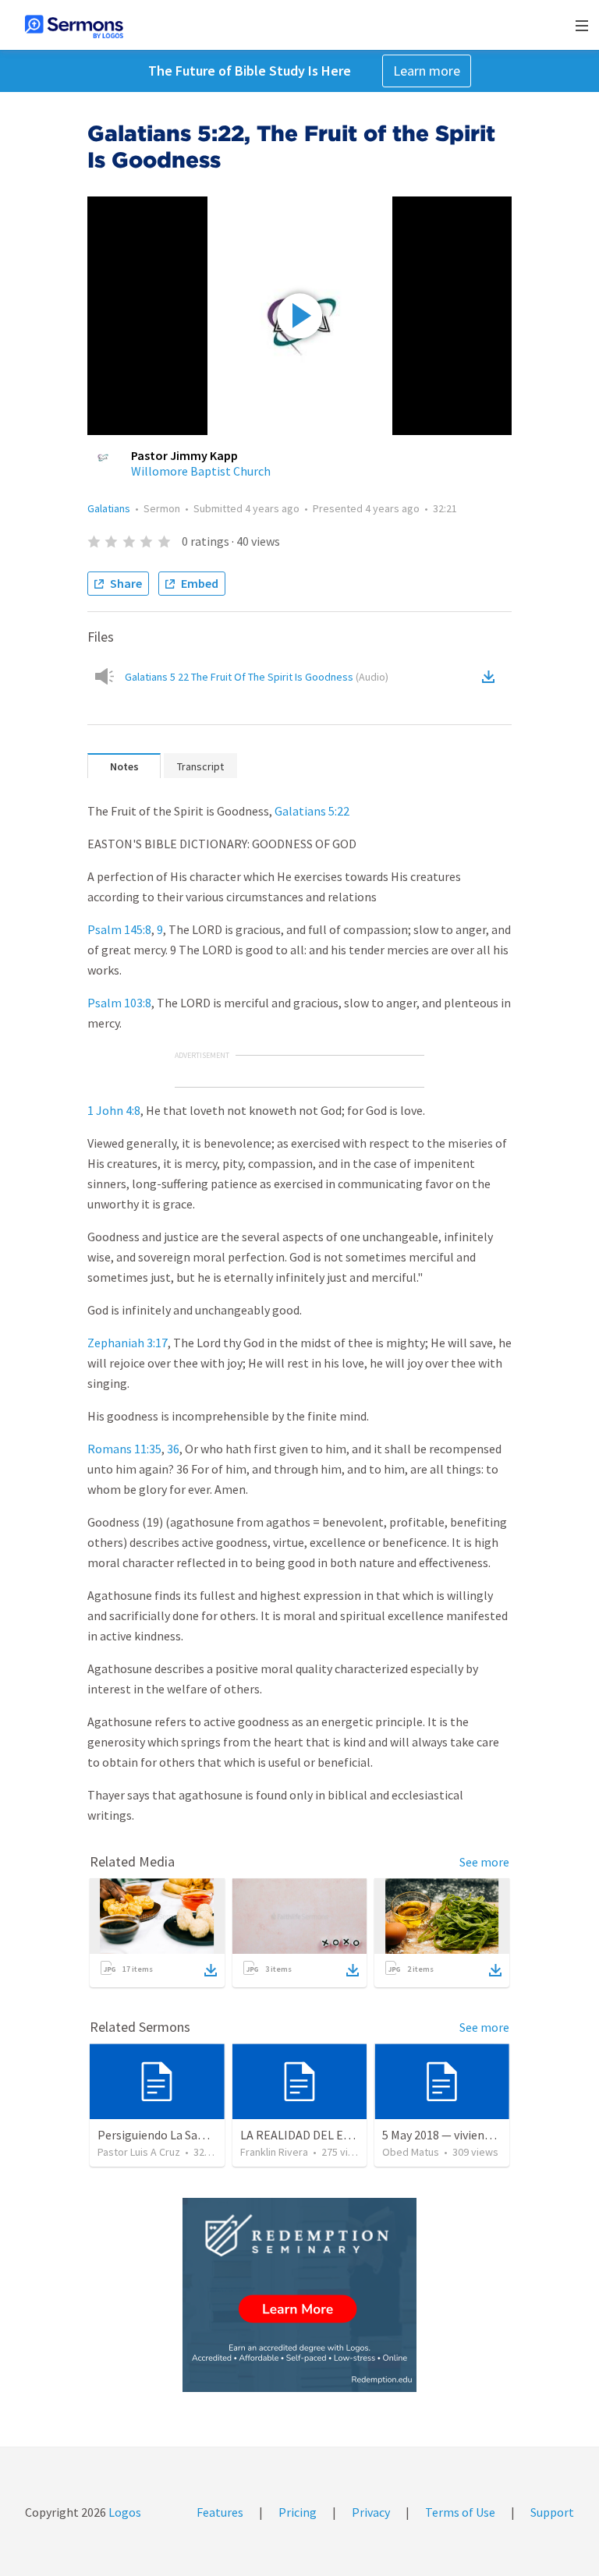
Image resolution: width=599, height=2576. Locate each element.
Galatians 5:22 (312, 811)
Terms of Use (460, 2512)
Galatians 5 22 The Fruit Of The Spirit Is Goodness (257, 677)
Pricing (298, 2512)
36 (173, 1449)
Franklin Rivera (274, 2152)
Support (552, 2512)
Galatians (109, 508)
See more (484, 1862)
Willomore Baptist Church (201, 471)
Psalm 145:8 (119, 929)
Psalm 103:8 (119, 1003)
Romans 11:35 (124, 1449)
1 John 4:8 (114, 1110)
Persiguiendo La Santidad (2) (173, 2135)
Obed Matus (411, 2152)
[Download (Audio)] (491, 677)
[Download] (211, 1970)
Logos (124, 2512)
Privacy (371, 2512)
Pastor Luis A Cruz (139, 2152)
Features (220, 2512)
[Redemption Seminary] (299, 2295)
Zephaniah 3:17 (128, 1343)
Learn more (427, 71)
